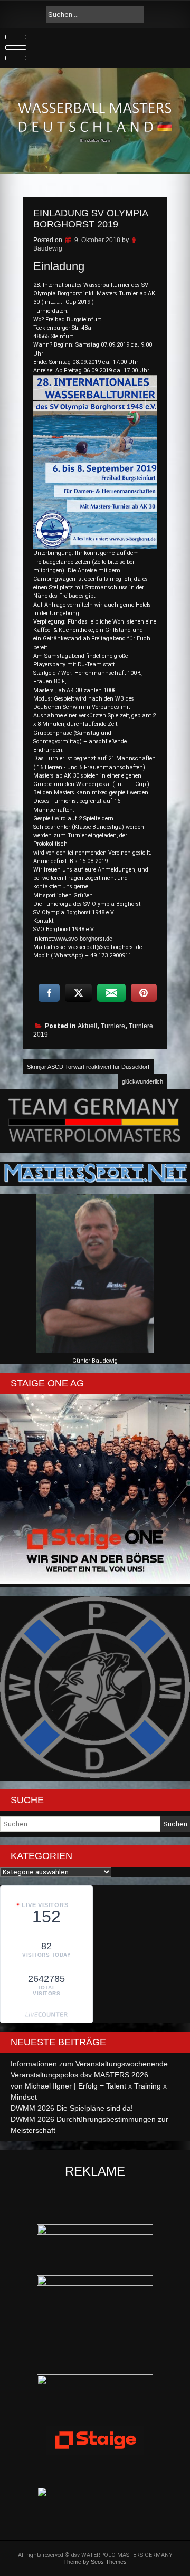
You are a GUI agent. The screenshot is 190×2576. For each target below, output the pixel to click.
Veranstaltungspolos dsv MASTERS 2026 (79, 2075)
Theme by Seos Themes (95, 2562)
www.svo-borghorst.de (83, 939)
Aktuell (87, 1026)
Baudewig (48, 248)
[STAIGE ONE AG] (95, 1582)
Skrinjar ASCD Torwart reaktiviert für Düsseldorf (88, 1067)
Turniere (113, 1026)
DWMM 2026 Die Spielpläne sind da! (72, 2108)
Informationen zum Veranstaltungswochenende (89, 2064)
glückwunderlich (142, 1081)
